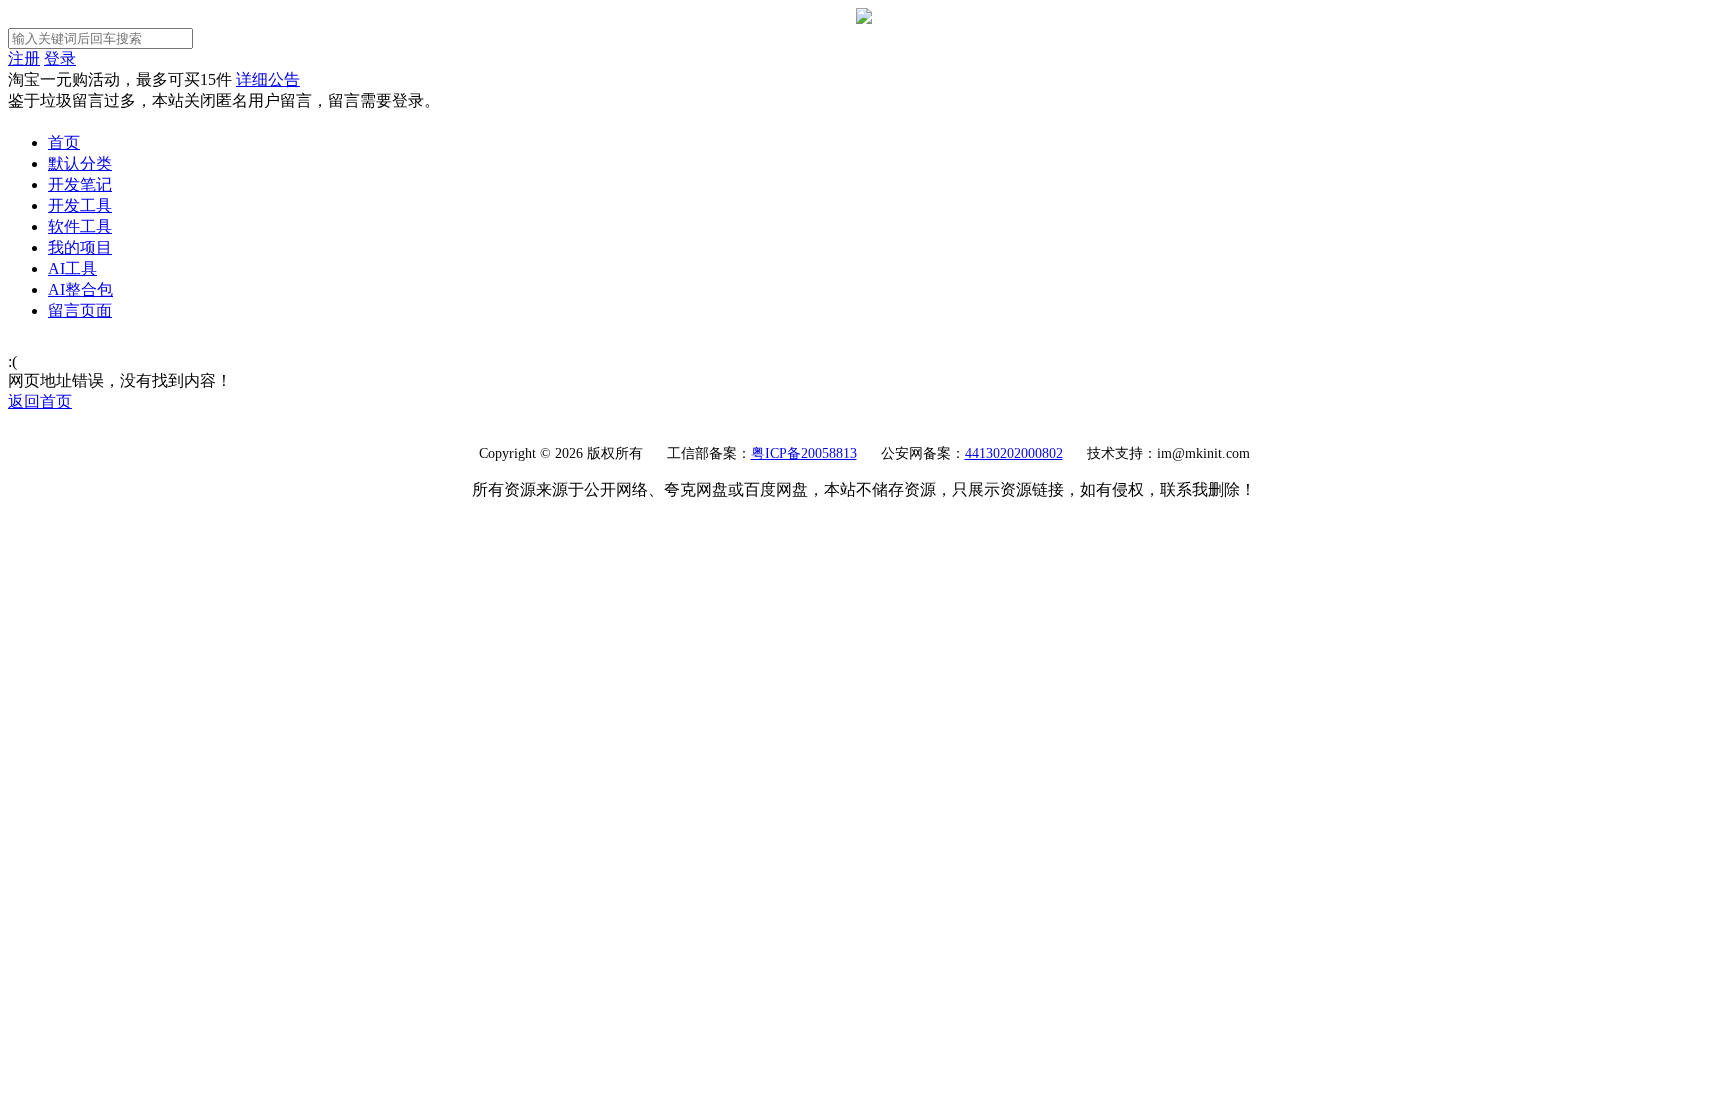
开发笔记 (80, 184)
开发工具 (80, 205)
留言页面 (80, 310)
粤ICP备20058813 (804, 453)
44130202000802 (1014, 453)
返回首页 (40, 401)
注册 (24, 58)
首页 (64, 142)
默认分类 (80, 163)
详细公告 (268, 79)
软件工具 (80, 226)
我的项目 (80, 247)
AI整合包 (80, 289)
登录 (60, 58)
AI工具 (72, 268)
